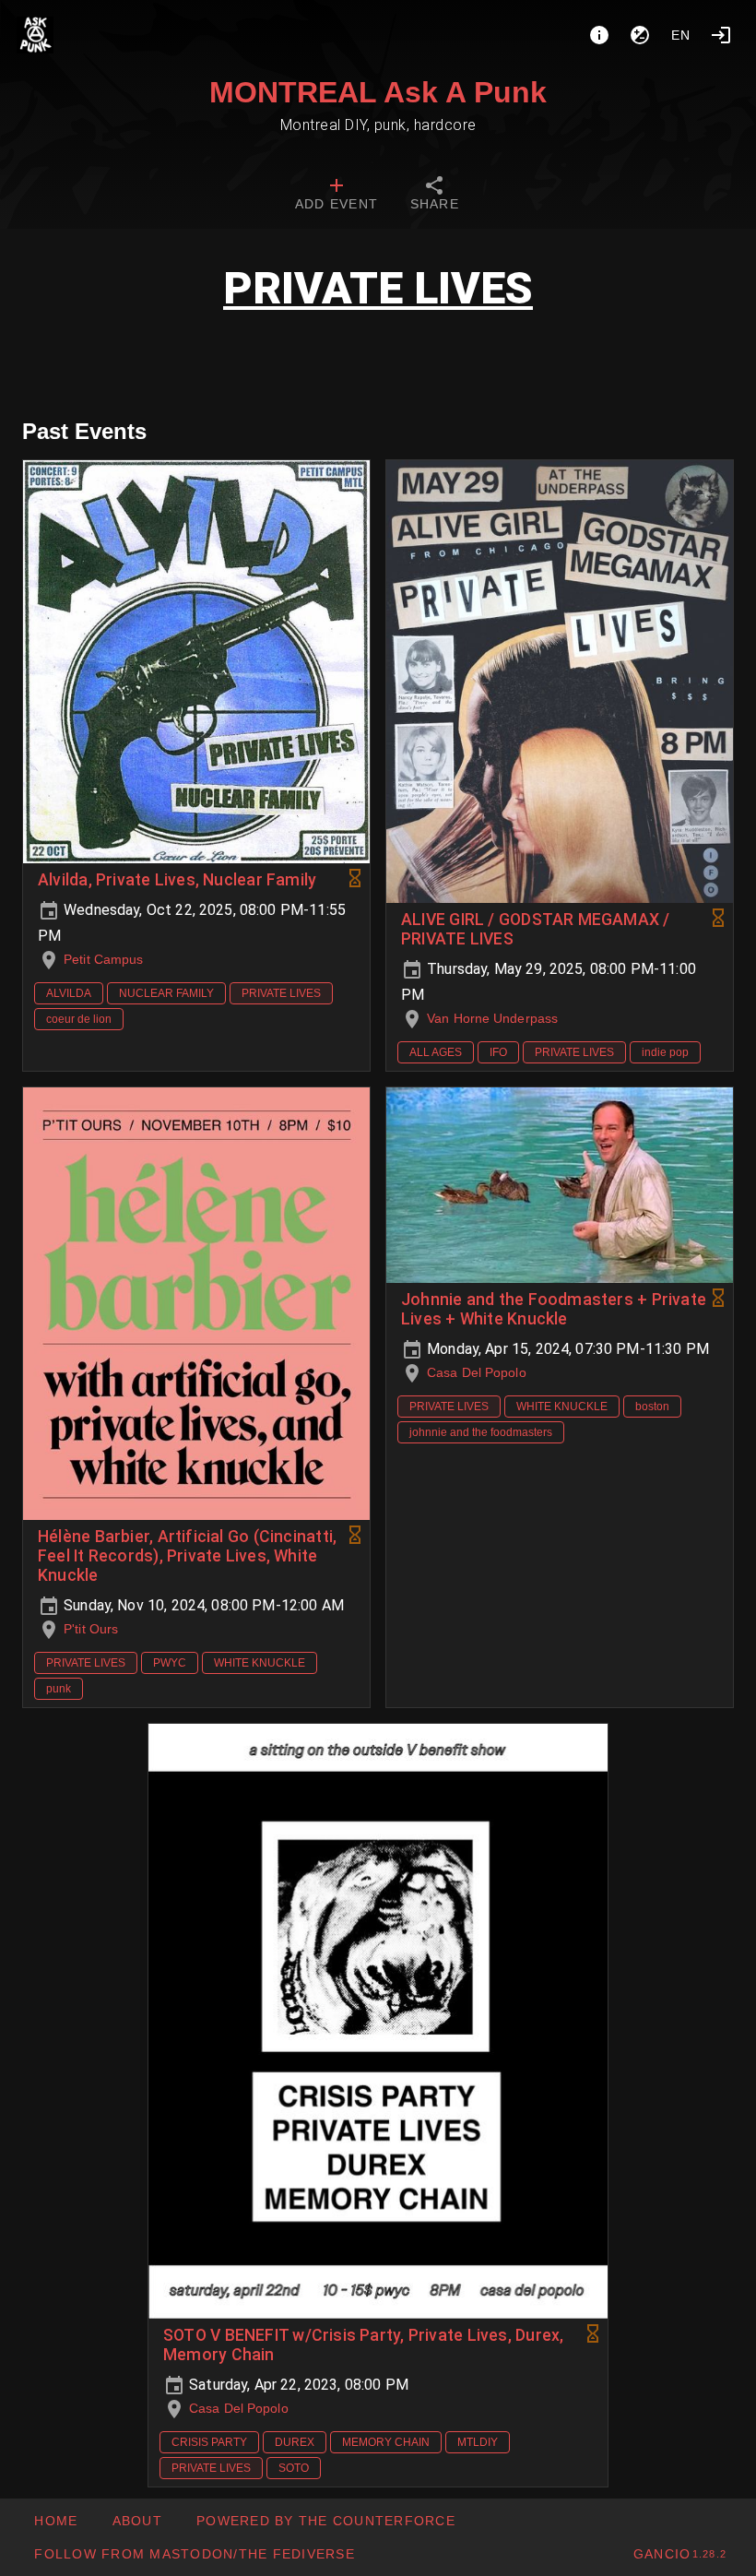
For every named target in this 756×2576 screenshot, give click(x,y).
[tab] (337, 196)
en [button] (681, 35)
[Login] (721, 35)
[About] (599, 35)
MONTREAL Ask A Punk (378, 92)
